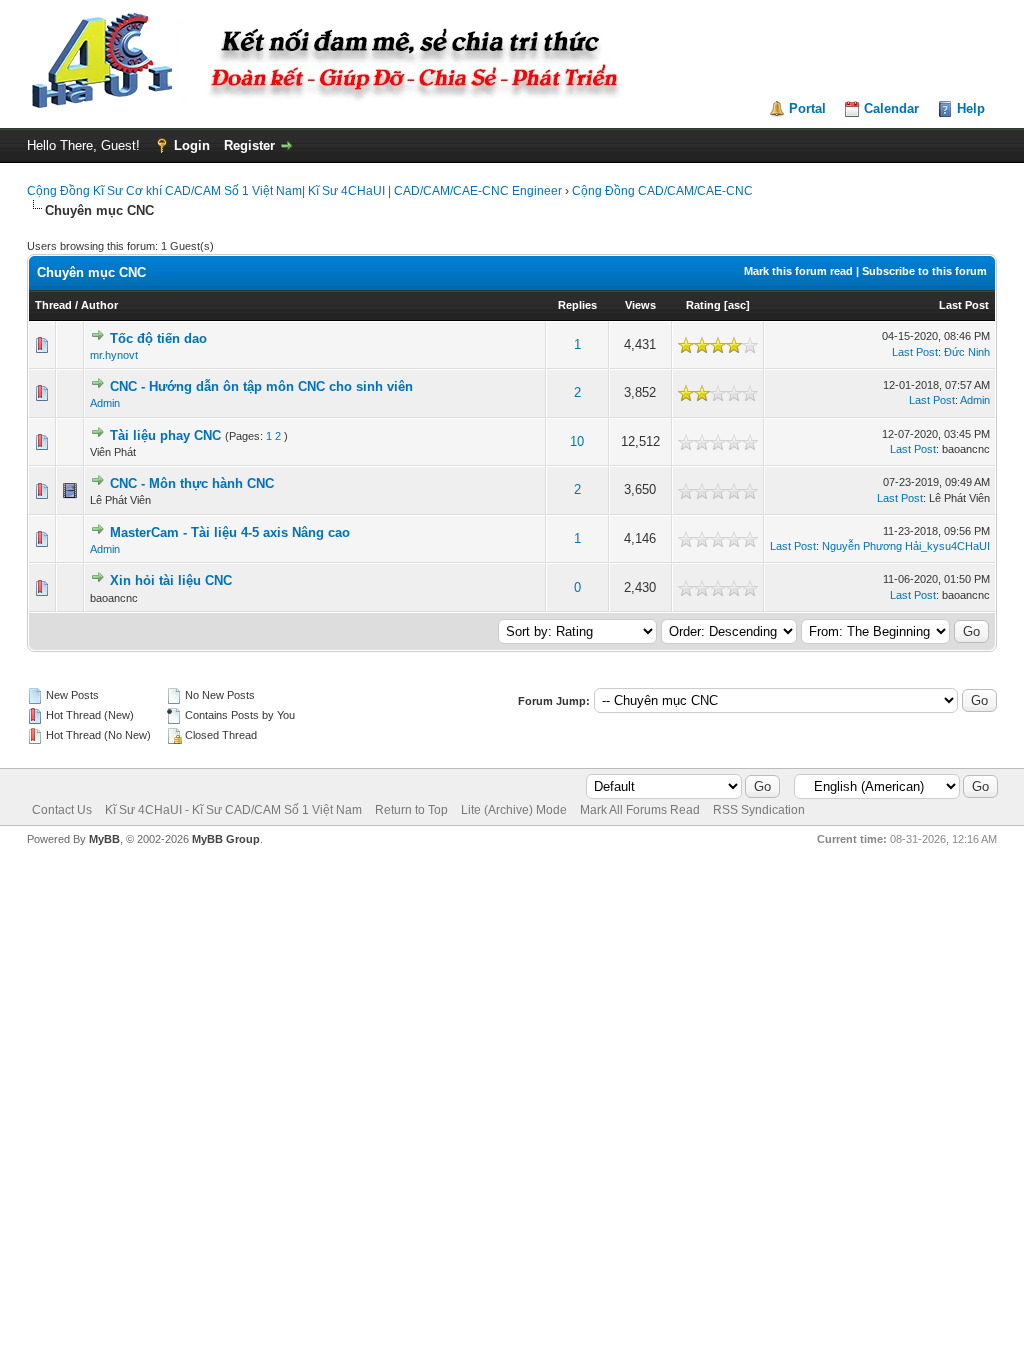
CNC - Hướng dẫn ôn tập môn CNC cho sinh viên (261, 386)
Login (192, 145)
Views (640, 305)
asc (737, 305)
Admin (105, 403)
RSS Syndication (759, 810)
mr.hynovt (114, 355)
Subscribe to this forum (924, 271)
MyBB (104, 839)
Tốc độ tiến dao (158, 338)
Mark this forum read (798, 271)
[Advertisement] (512, 906)
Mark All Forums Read (640, 810)
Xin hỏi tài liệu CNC (171, 580)
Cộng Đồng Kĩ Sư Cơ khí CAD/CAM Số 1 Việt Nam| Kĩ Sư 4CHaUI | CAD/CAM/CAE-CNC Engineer (294, 191)
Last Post (964, 305)
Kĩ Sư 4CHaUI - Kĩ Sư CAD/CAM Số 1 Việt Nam (233, 810)
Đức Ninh (967, 352)
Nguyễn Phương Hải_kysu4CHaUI (906, 546)
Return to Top (411, 810)
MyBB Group (226, 839)
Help (971, 108)
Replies (577, 305)
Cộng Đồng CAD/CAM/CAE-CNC (662, 191)
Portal (807, 108)
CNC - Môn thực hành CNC (192, 483)
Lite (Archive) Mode (514, 810)
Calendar (891, 108)
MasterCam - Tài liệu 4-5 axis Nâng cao (230, 532)
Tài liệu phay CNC (165, 435)
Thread (53, 305)
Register (249, 145)
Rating (703, 305)
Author (99, 305)
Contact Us (62, 810)
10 (577, 441)
